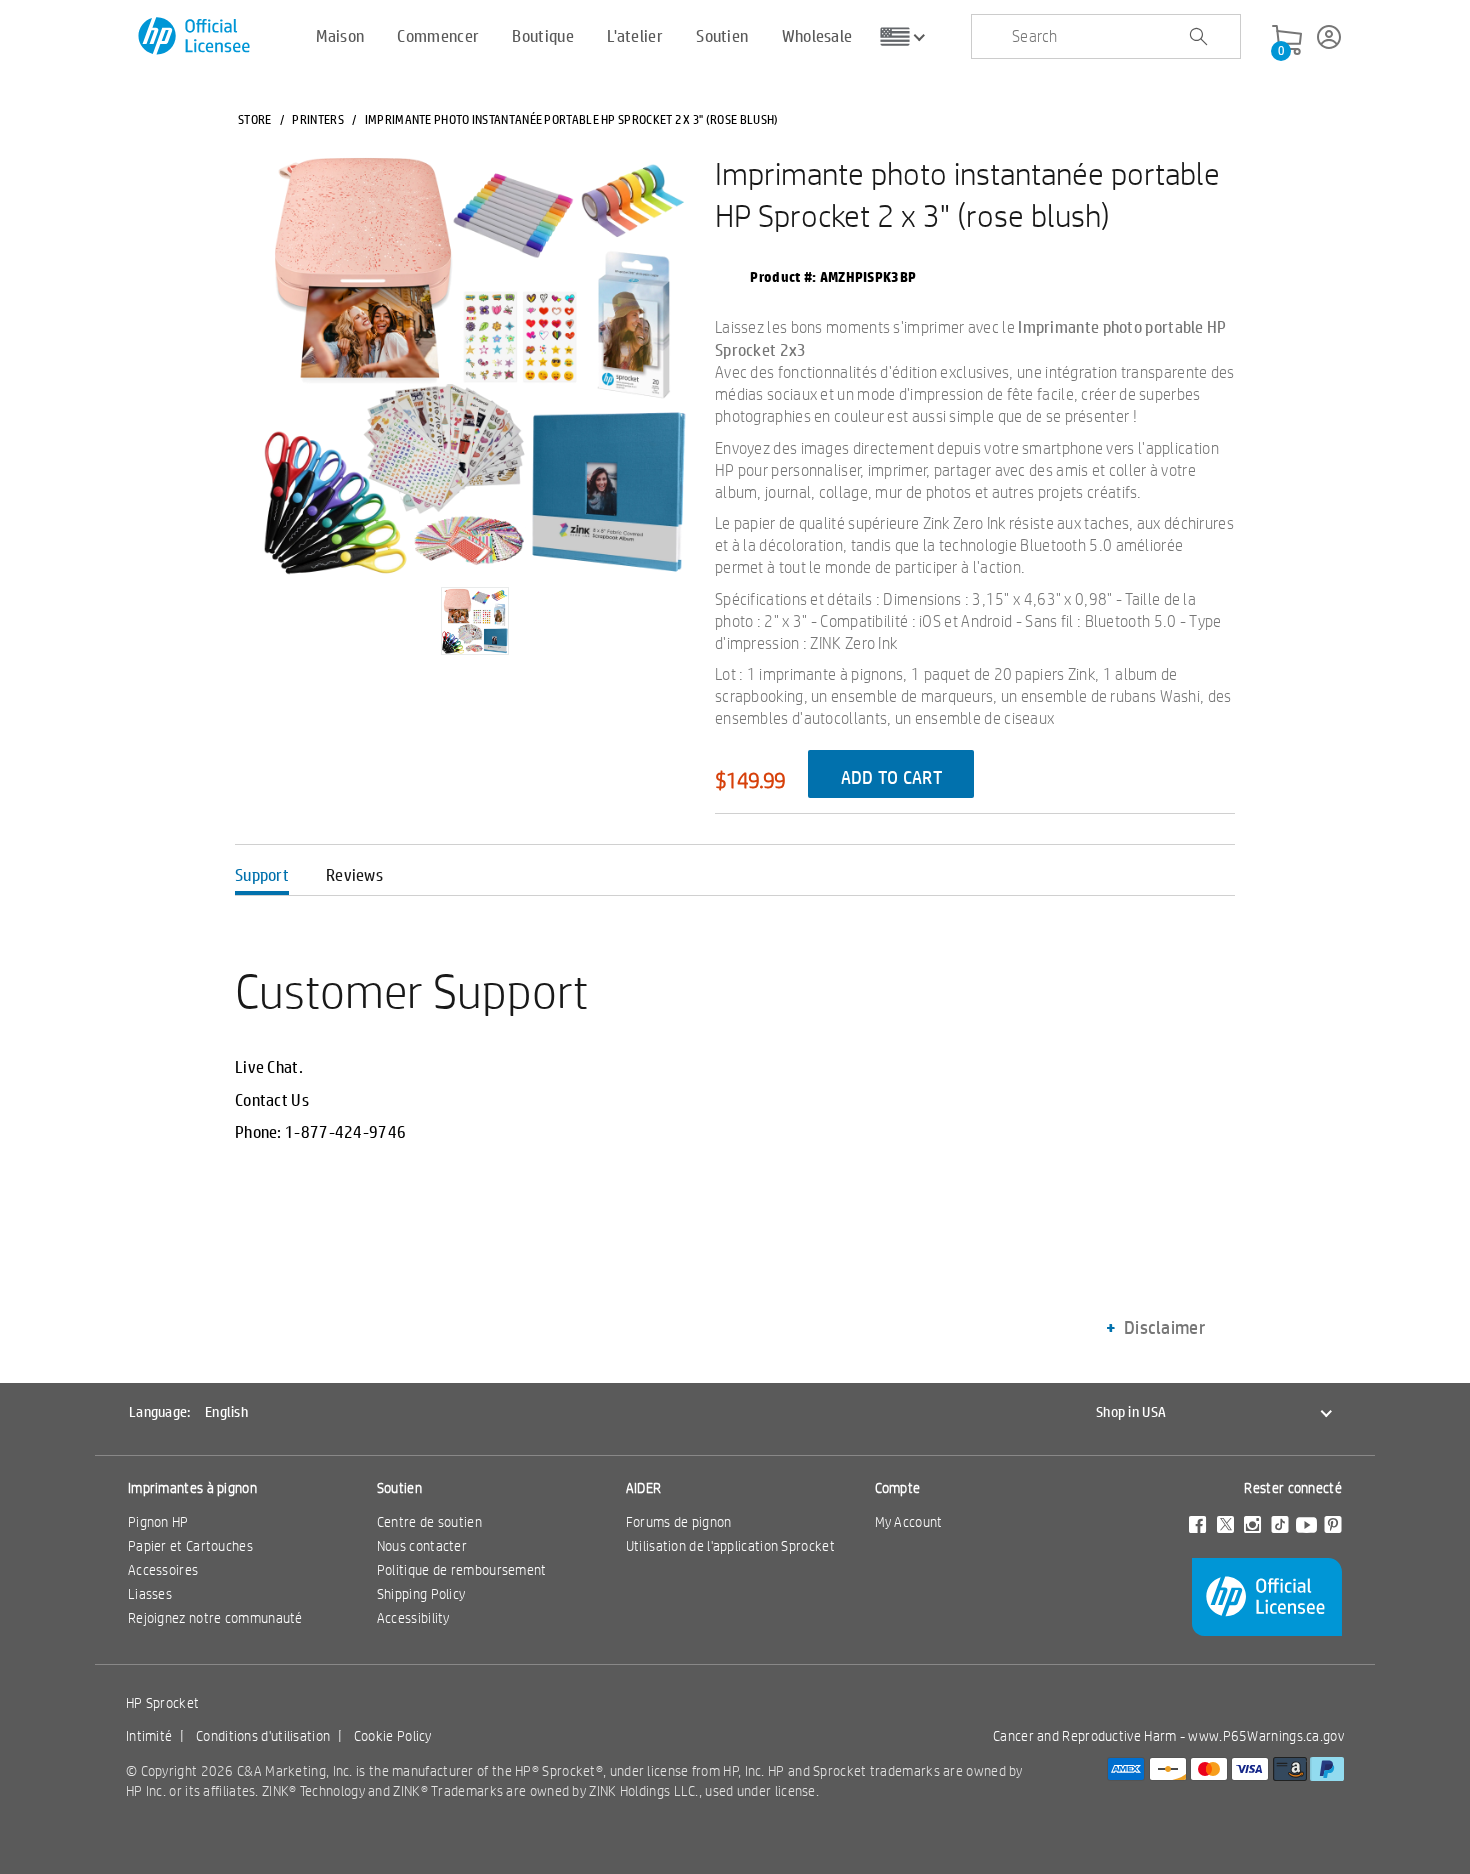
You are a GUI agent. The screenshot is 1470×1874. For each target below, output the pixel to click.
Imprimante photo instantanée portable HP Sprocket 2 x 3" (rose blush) (967, 194)
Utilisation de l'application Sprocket (730, 1546)
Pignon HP (158, 1522)
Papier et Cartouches (190, 1546)
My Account (909, 1522)
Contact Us (272, 1100)
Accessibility (413, 1618)
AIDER (644, 1488)
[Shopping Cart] (1287, 41)
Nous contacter (422, 1546)
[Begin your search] (1198, 37)
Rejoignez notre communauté (215, 1618)
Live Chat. (269, 1067)
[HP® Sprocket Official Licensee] (195, 36)
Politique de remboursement (462, 1570)
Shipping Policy (421, 1594)
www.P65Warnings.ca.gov (1266, 1736)
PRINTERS (317, 119)
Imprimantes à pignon (192, 1488)
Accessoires (163, 1570)
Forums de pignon (679, 1522)
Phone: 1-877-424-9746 (320, 1132)
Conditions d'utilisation (263, 1736)
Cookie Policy (393, 1736)
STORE (255, 119)
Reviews (354, 874)
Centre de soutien (429, 1522)
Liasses (150, 1594)
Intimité (149, 1736)
